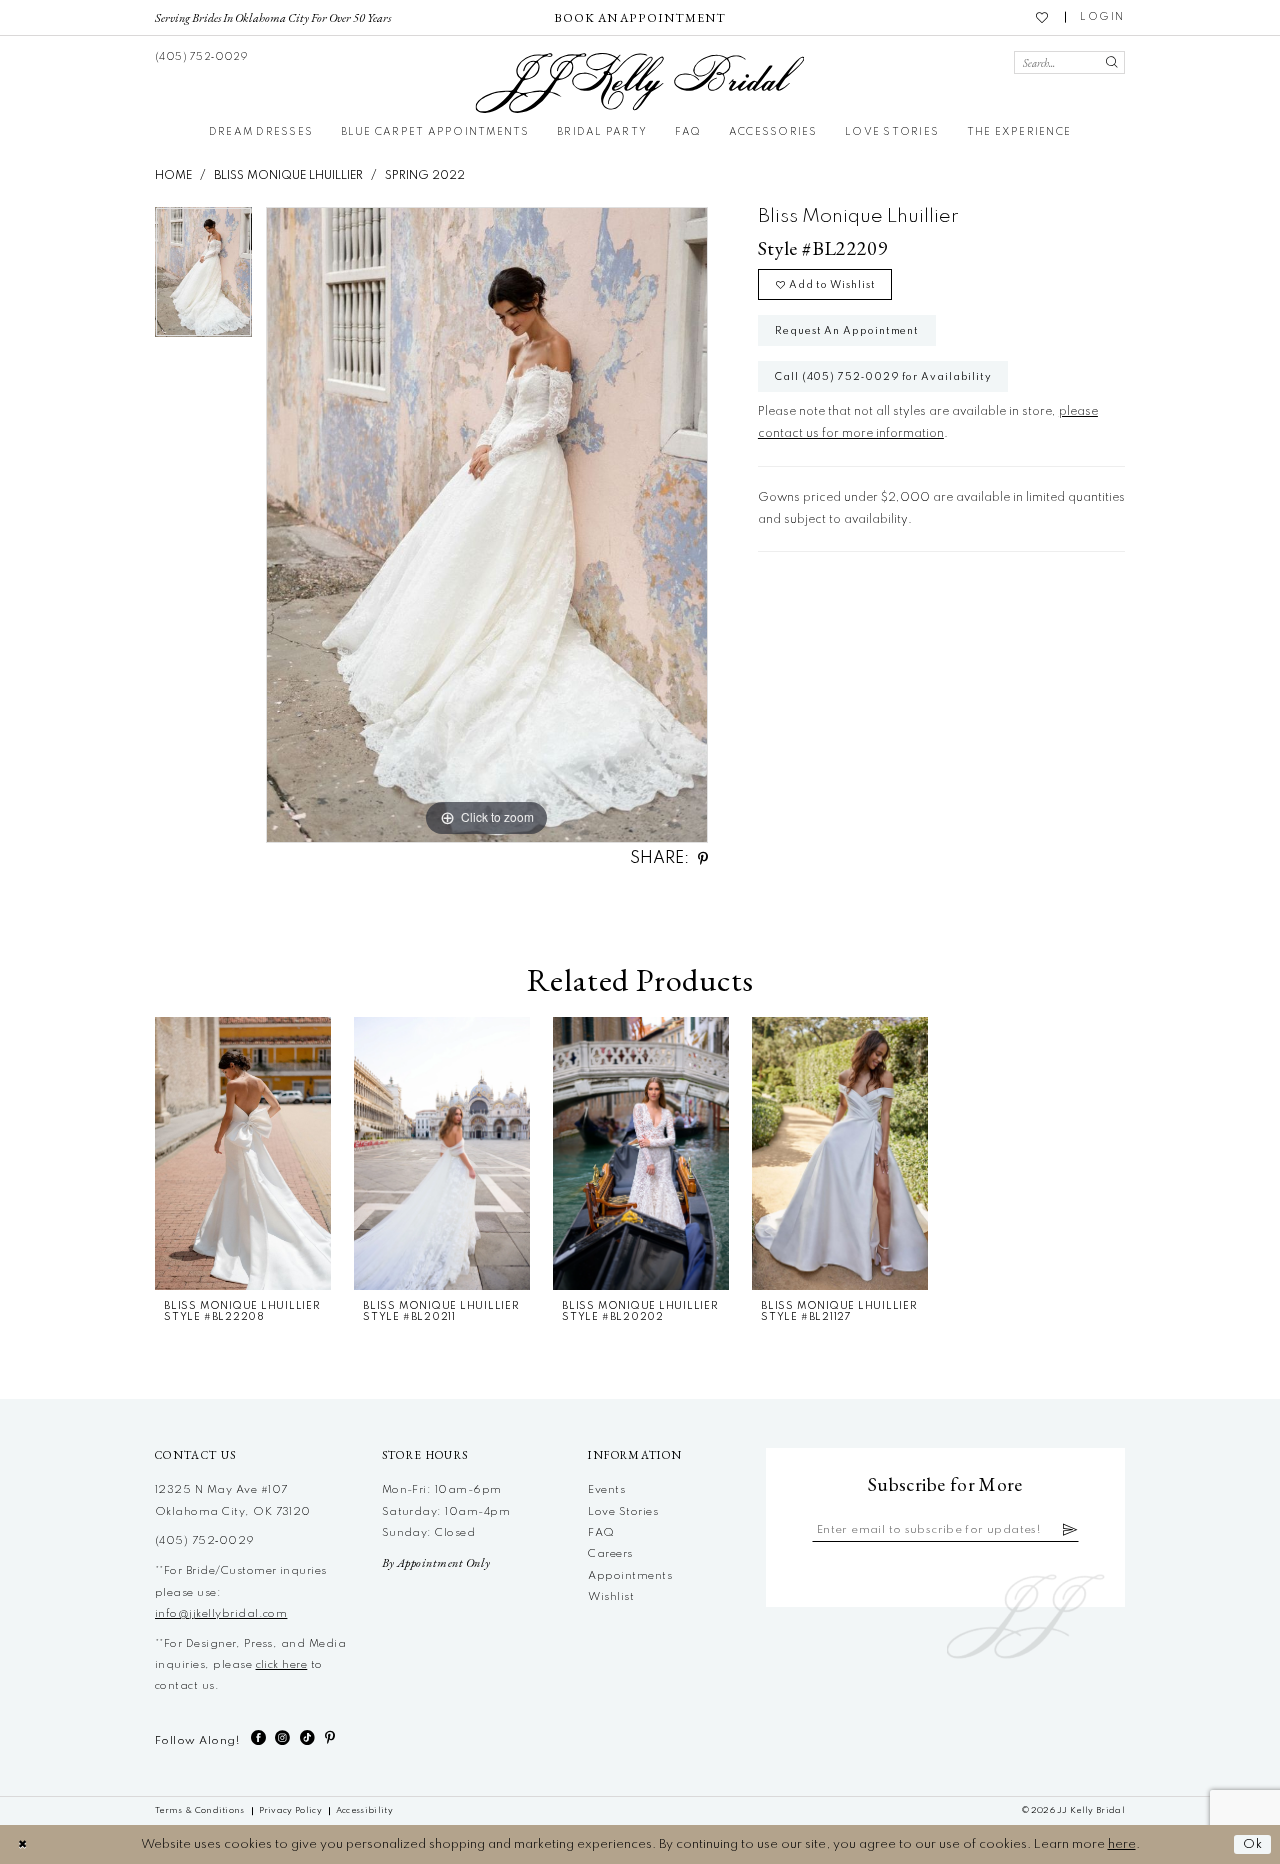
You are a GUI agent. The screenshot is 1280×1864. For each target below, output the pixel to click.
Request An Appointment (847, 331)
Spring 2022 (425, 176)
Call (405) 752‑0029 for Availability (883, 377)
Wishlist (611, 1597)
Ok (1253, 1844)
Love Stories (623, 1512)
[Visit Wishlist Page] (1043, 17)
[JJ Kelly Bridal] (639, 83)
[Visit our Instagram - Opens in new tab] (282, 1738)
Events (606, 1490)
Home (173, 176)
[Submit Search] (1111, 62)
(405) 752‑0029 (205, 1541)
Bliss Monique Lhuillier (288, 176)
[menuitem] (273, 17)
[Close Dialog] (22, 1844)
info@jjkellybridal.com (221, 1614)
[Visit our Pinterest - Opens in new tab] (330, 1738)
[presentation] (243, 1153)
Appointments (630, 1576)
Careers (610, 1554)
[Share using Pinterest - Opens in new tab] (703, 859)
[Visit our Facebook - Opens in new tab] (258, 1738)
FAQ (601, 1533)
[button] (1102, 17)
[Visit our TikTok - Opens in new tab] (307, 1738)
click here (282, 1665)
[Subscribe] (1070, 1530)
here (1122, 1844)
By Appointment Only (436, 1563)
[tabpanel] (203, 278)
